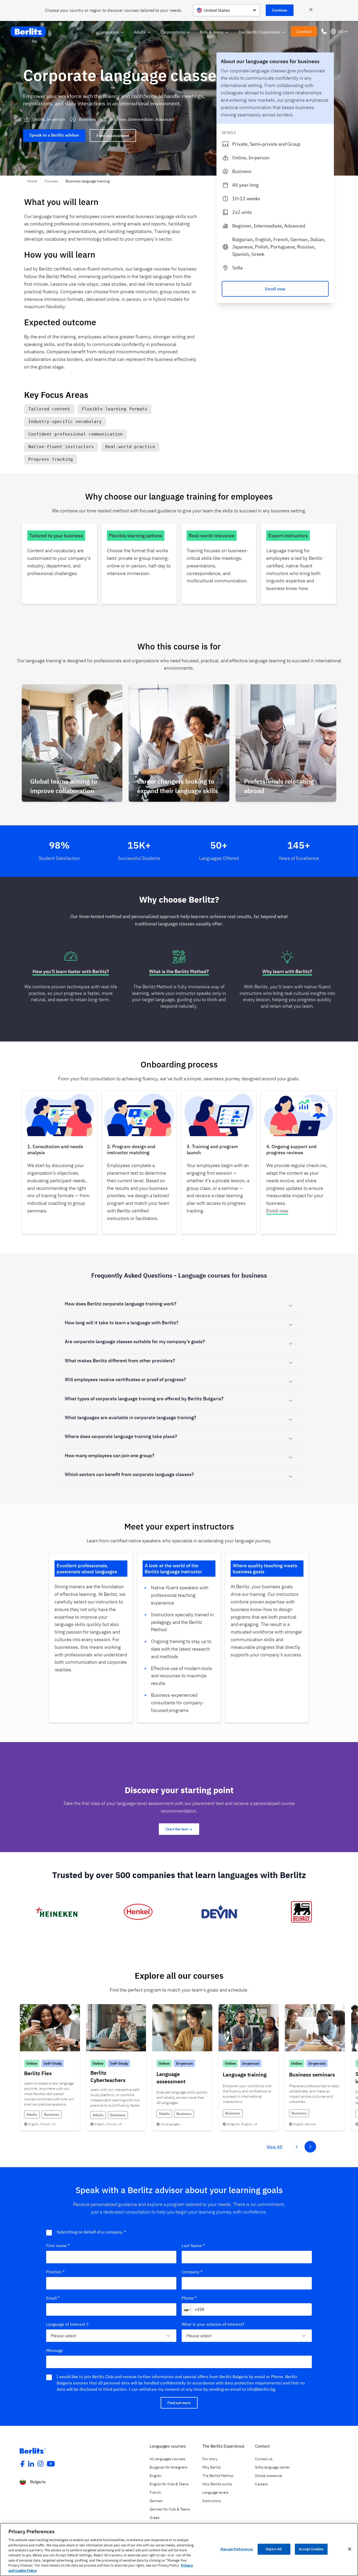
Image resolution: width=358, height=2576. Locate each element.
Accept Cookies (311, 2549)
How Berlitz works (217, 2484)
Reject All (274, 2549)
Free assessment (113, 135)
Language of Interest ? (67, 2324)
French (155, 2492)
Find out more (179, 2403)
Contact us (264, 2459)
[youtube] (51, 2464)
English (156, 2476)
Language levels (215, 2492)
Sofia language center (273, 2467)
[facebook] (22, 2464)
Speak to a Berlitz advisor (54, 135)
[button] (187, 2309)
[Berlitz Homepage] (33, 2451)
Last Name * (193, 2246)
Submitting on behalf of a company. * (91, 2232)
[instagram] (41, 2464)
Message (55, 2350)
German (156, 2501)
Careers (261, 2484)
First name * (58, 2246)
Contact (304, 31)
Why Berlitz (211, 2467)
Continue (280, 10)
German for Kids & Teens (170, 2509)
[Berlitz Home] (29, 32)
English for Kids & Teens (169, 2484)
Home (33, 181)
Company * (192, 2272)
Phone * (189, 2298)
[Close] (350, 2549)
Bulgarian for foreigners (169, 2467)
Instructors (211, 2501)
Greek (155, 2518)
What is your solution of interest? (213, 2324)
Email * (53, 2298)
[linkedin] (31, 2464)
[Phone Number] (324, 31)
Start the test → (179, 1829)
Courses (52, 181)
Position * (55, 2272)
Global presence (268, 2476)
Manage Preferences (237, 2549)
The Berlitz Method (218, 2476)
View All (275, 2147)
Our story (210, 2459)
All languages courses (167, 2459)
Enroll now (275, 289)
